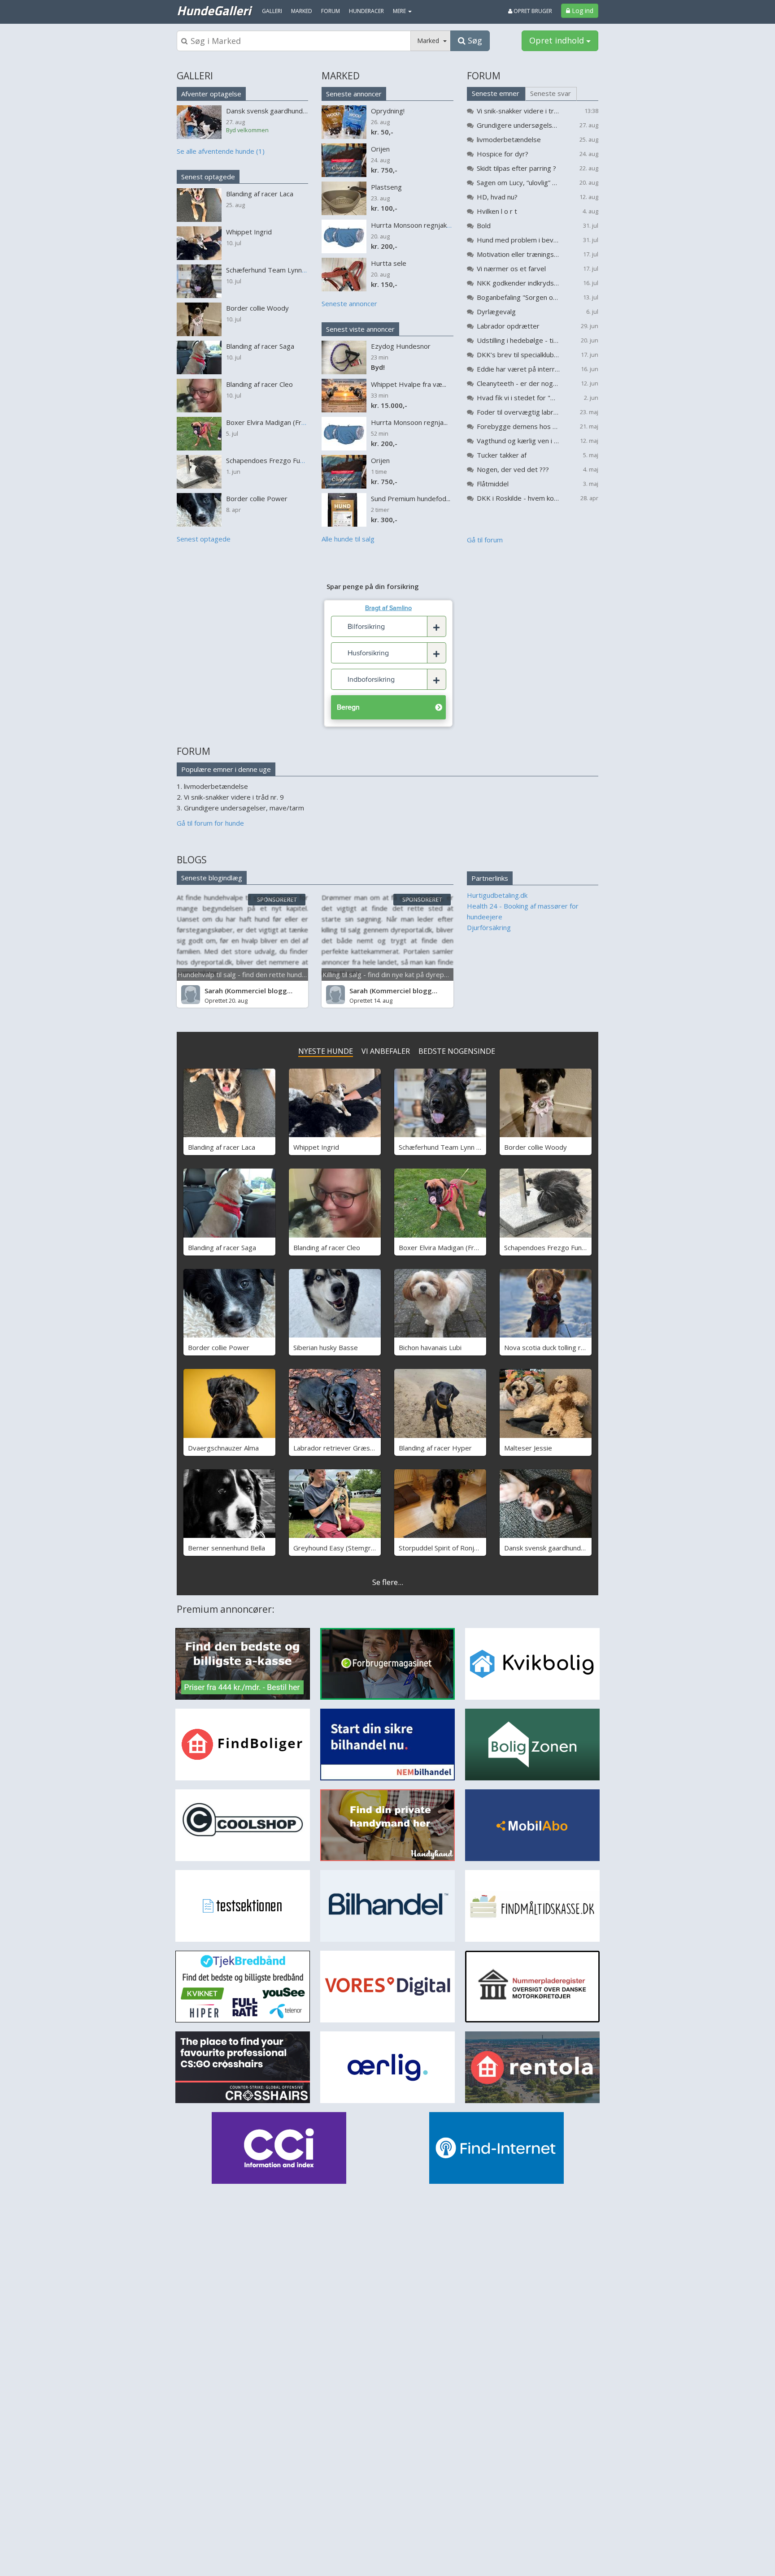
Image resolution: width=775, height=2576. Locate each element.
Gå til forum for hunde (210, 823)
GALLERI (195, 76)
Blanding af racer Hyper (435, 1448)
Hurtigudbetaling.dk (497, 895)
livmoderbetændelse (509, 139)
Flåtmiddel (493, 484)
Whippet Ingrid (316, 1147)
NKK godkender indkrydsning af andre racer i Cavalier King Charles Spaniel (518, 283)
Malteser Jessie (528, 1448)
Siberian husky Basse (326, 1347)
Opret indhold (558, 40)
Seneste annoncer (354, 94)
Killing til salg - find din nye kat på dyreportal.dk (395, 974)
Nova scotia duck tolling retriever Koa (562, 1347)
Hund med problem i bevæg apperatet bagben (518, 240)
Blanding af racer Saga (222, 1247)
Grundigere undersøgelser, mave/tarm (518, 125)
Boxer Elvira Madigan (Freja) (442, 1247)
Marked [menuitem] (302, 11)
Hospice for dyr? (503, 154)
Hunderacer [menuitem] (366, 11)
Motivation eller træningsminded (518, 254)
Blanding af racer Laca (222, 1147)
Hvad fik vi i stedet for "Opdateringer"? (518, 398)
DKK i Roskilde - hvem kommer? (518, 498)
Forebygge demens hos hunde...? (518, 426)
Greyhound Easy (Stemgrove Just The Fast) (360, 1548)
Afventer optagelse (211, 94)
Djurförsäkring (489, 927)
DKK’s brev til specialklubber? (518, 355)
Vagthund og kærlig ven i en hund (518, 441)
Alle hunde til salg (348, 539)
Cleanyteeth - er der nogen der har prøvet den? (518, 383)
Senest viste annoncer (360, 329)
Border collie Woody (536, 1147)
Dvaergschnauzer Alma (223, 1448)
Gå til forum (485, 540)
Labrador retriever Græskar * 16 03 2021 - (360, 1448)
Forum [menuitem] (331, 11)
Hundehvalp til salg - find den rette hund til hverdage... (261, 974)
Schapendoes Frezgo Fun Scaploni (556, 1247)
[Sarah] (191, 995)
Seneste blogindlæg (212, 878)
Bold (484, 225)
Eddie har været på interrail (518, 369)
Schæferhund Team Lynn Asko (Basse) (458, 1147)
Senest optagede (208, 177)
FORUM (484, 76)
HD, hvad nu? (497, 197)
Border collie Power (219, 1347)
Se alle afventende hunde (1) (221, 151)
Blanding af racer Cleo (327, 1247)
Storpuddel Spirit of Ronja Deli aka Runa (459, 1548)
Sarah (214, 991)
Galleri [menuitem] (272, 11)
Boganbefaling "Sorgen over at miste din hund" (518, 297)
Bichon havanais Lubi (430, 1347)
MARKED (341, 76)
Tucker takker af (502, 455)
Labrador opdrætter (508, 326)
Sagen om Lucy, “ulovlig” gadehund (518, 182)
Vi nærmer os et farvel (511, 268)
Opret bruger (532, 11)
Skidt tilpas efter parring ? (516, 168)
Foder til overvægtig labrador (518, 412)
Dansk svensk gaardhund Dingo (552, 1548)
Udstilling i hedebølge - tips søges (518, 340)
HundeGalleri (214, 10)
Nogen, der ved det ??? (513, 469)
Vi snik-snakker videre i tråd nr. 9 (518, 111)
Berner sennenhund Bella (226, 1548)
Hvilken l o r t (497, 211)
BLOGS (192, 860)
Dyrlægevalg (496, 312)
